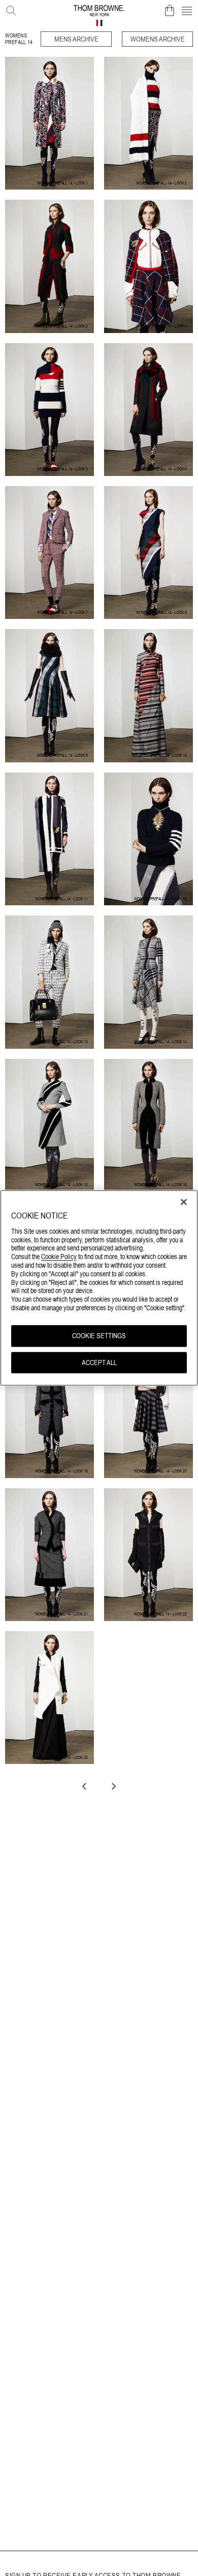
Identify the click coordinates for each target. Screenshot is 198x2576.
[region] (99, 1288)
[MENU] (187, 11)
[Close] (184, 1202)
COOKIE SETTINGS (99, 1336)
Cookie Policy (59, 1257)
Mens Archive (76, 39)
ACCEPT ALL (99, 1363)
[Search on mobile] (9, 9)
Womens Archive (158, 39)
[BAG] (170, 11)
